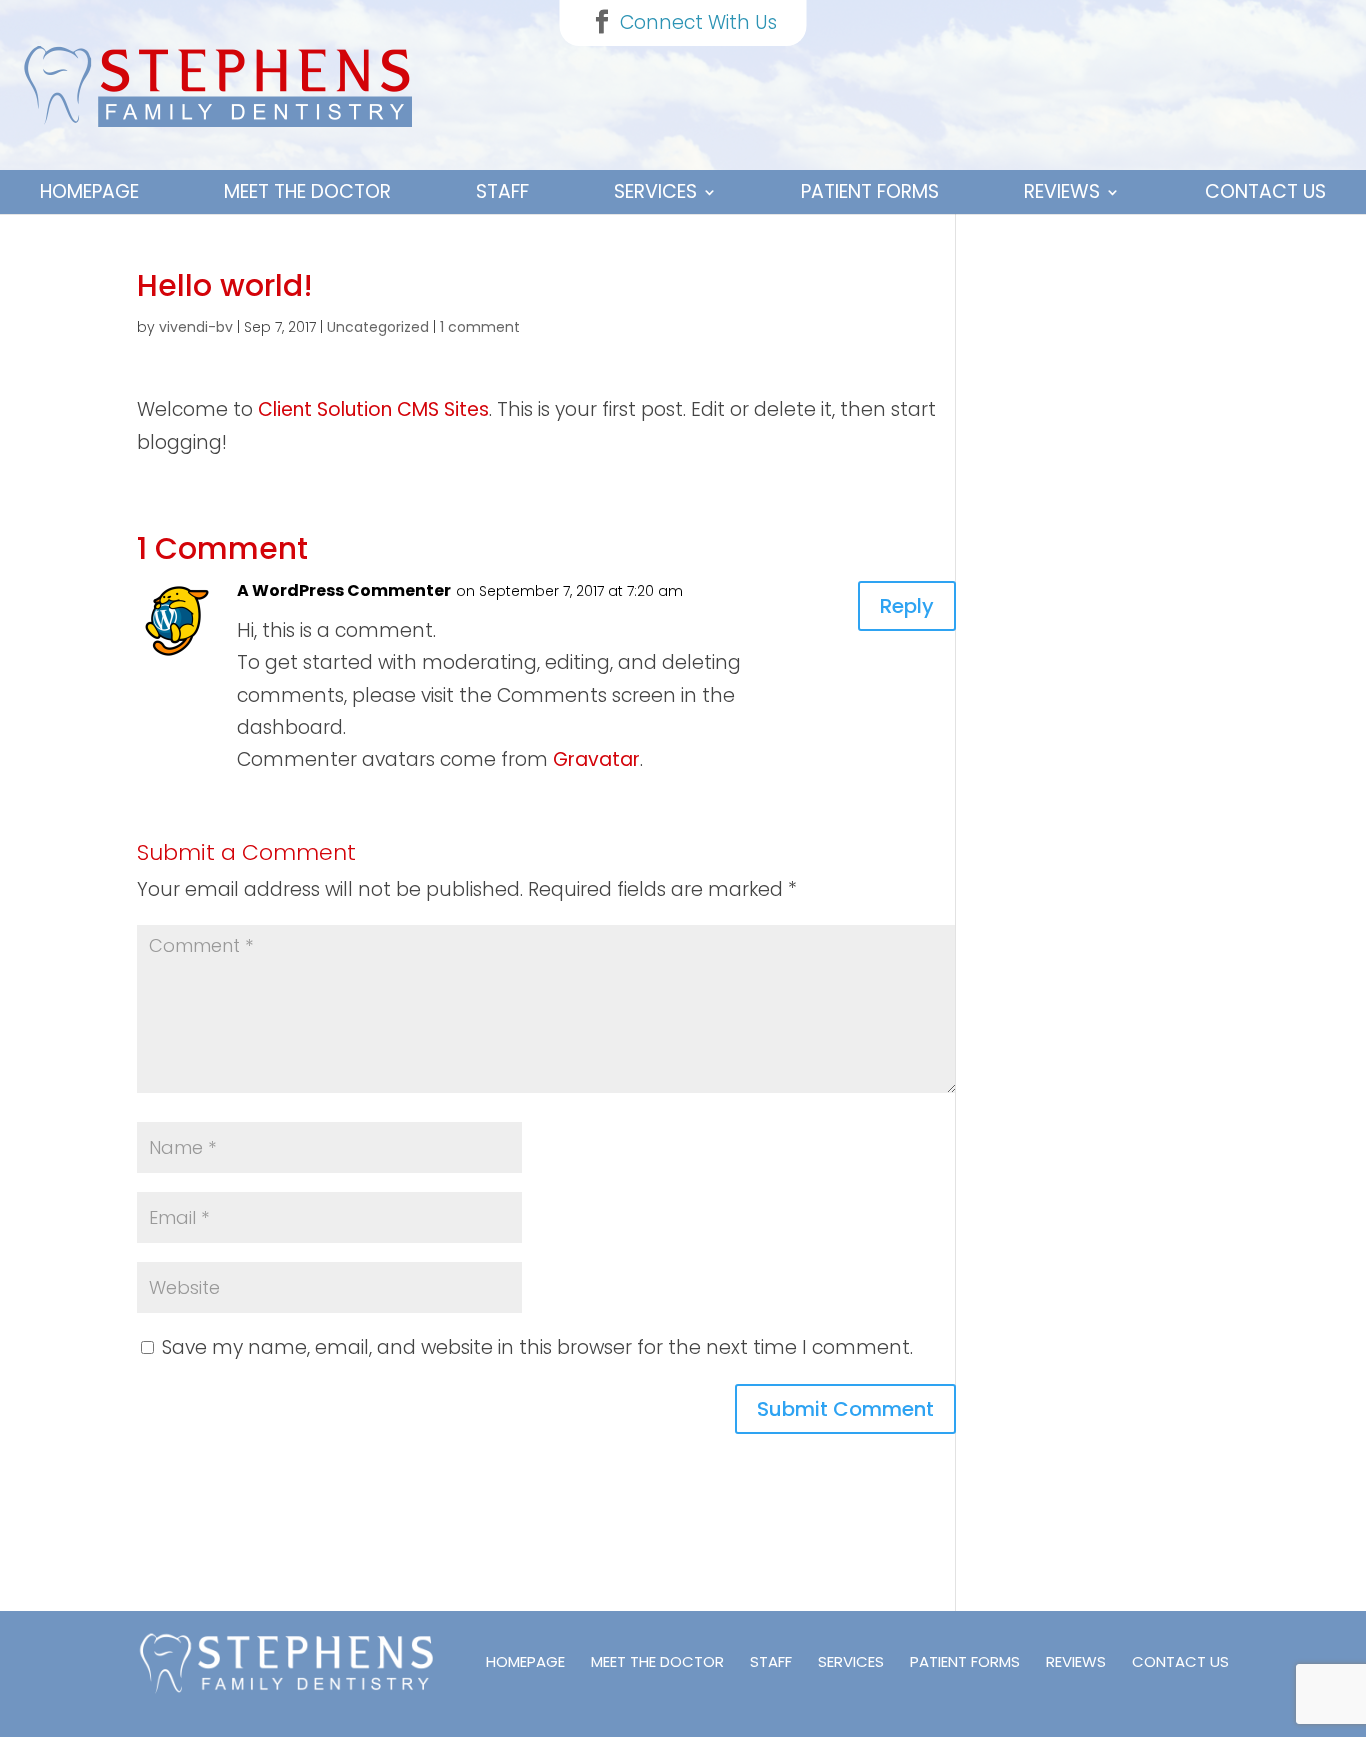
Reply (907, 606)
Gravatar (596, 759)
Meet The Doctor (307, 191)
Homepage (89, 191)
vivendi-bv (196, 327)
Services (655, 191)
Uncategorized (378, 327)
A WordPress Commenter (344, 590)
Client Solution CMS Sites (373, 409)
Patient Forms (870, 191)
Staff (502, 191)
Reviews (1062, 191)
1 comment (480, 327)
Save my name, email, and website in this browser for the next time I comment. (537, 1347)
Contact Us (1265, 191)
